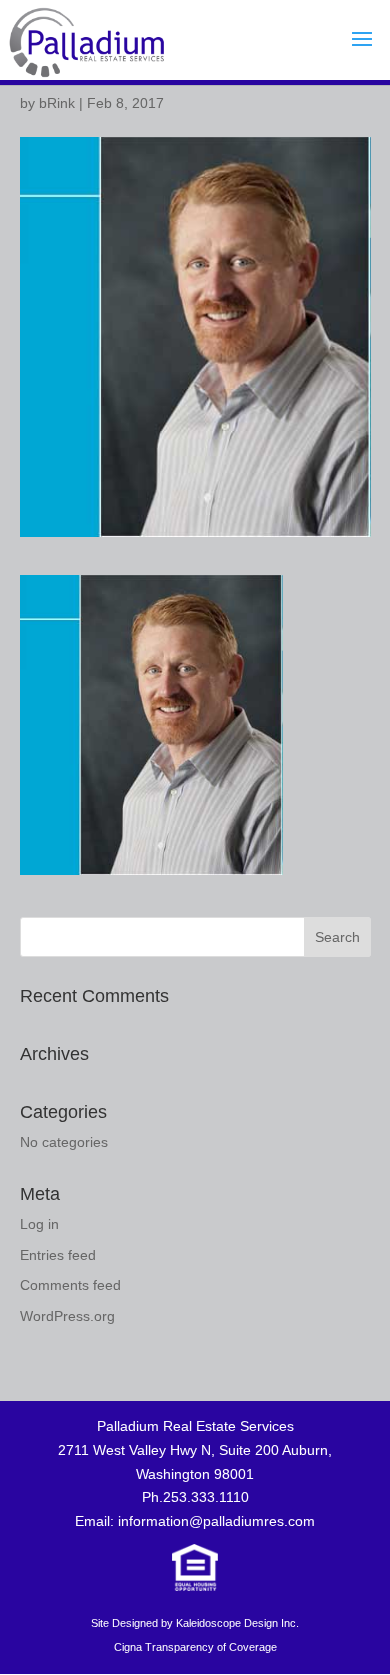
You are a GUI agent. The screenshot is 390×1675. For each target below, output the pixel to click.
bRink (57, 103)
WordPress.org (67, 1316)
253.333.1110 (206, 1497)
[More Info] (195, 1586)
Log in (39, 1224)
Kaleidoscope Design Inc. (237, 1623)
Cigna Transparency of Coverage (195, 1647)
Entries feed (58, 1255)
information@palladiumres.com (216, 1521)
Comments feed (70, 1285)
